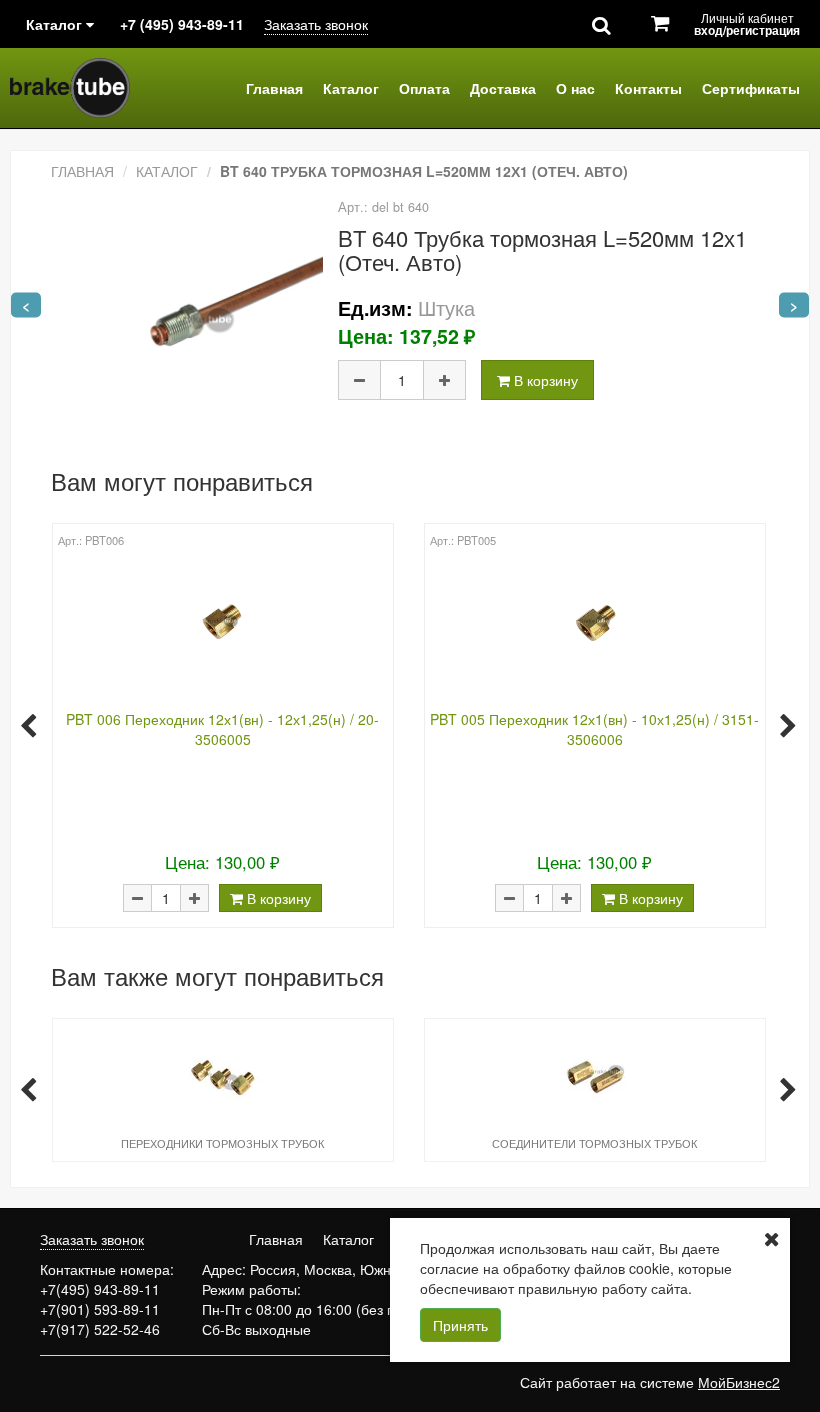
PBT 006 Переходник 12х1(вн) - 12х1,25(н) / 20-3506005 (222, 729)
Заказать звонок (316, 24)
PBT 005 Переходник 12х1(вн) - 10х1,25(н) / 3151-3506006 (594, 729)
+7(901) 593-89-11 (100, 1309)
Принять (460, 1325)
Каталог (351, 88)
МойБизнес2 (739, 1382)
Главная (274, 88)
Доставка (503, 88)
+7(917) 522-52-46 (100, 1329)
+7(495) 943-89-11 (100, 1289)
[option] (222, 724)
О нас (575, 88)
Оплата (424, 88)
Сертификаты (751, 88)
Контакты (648, 88)
